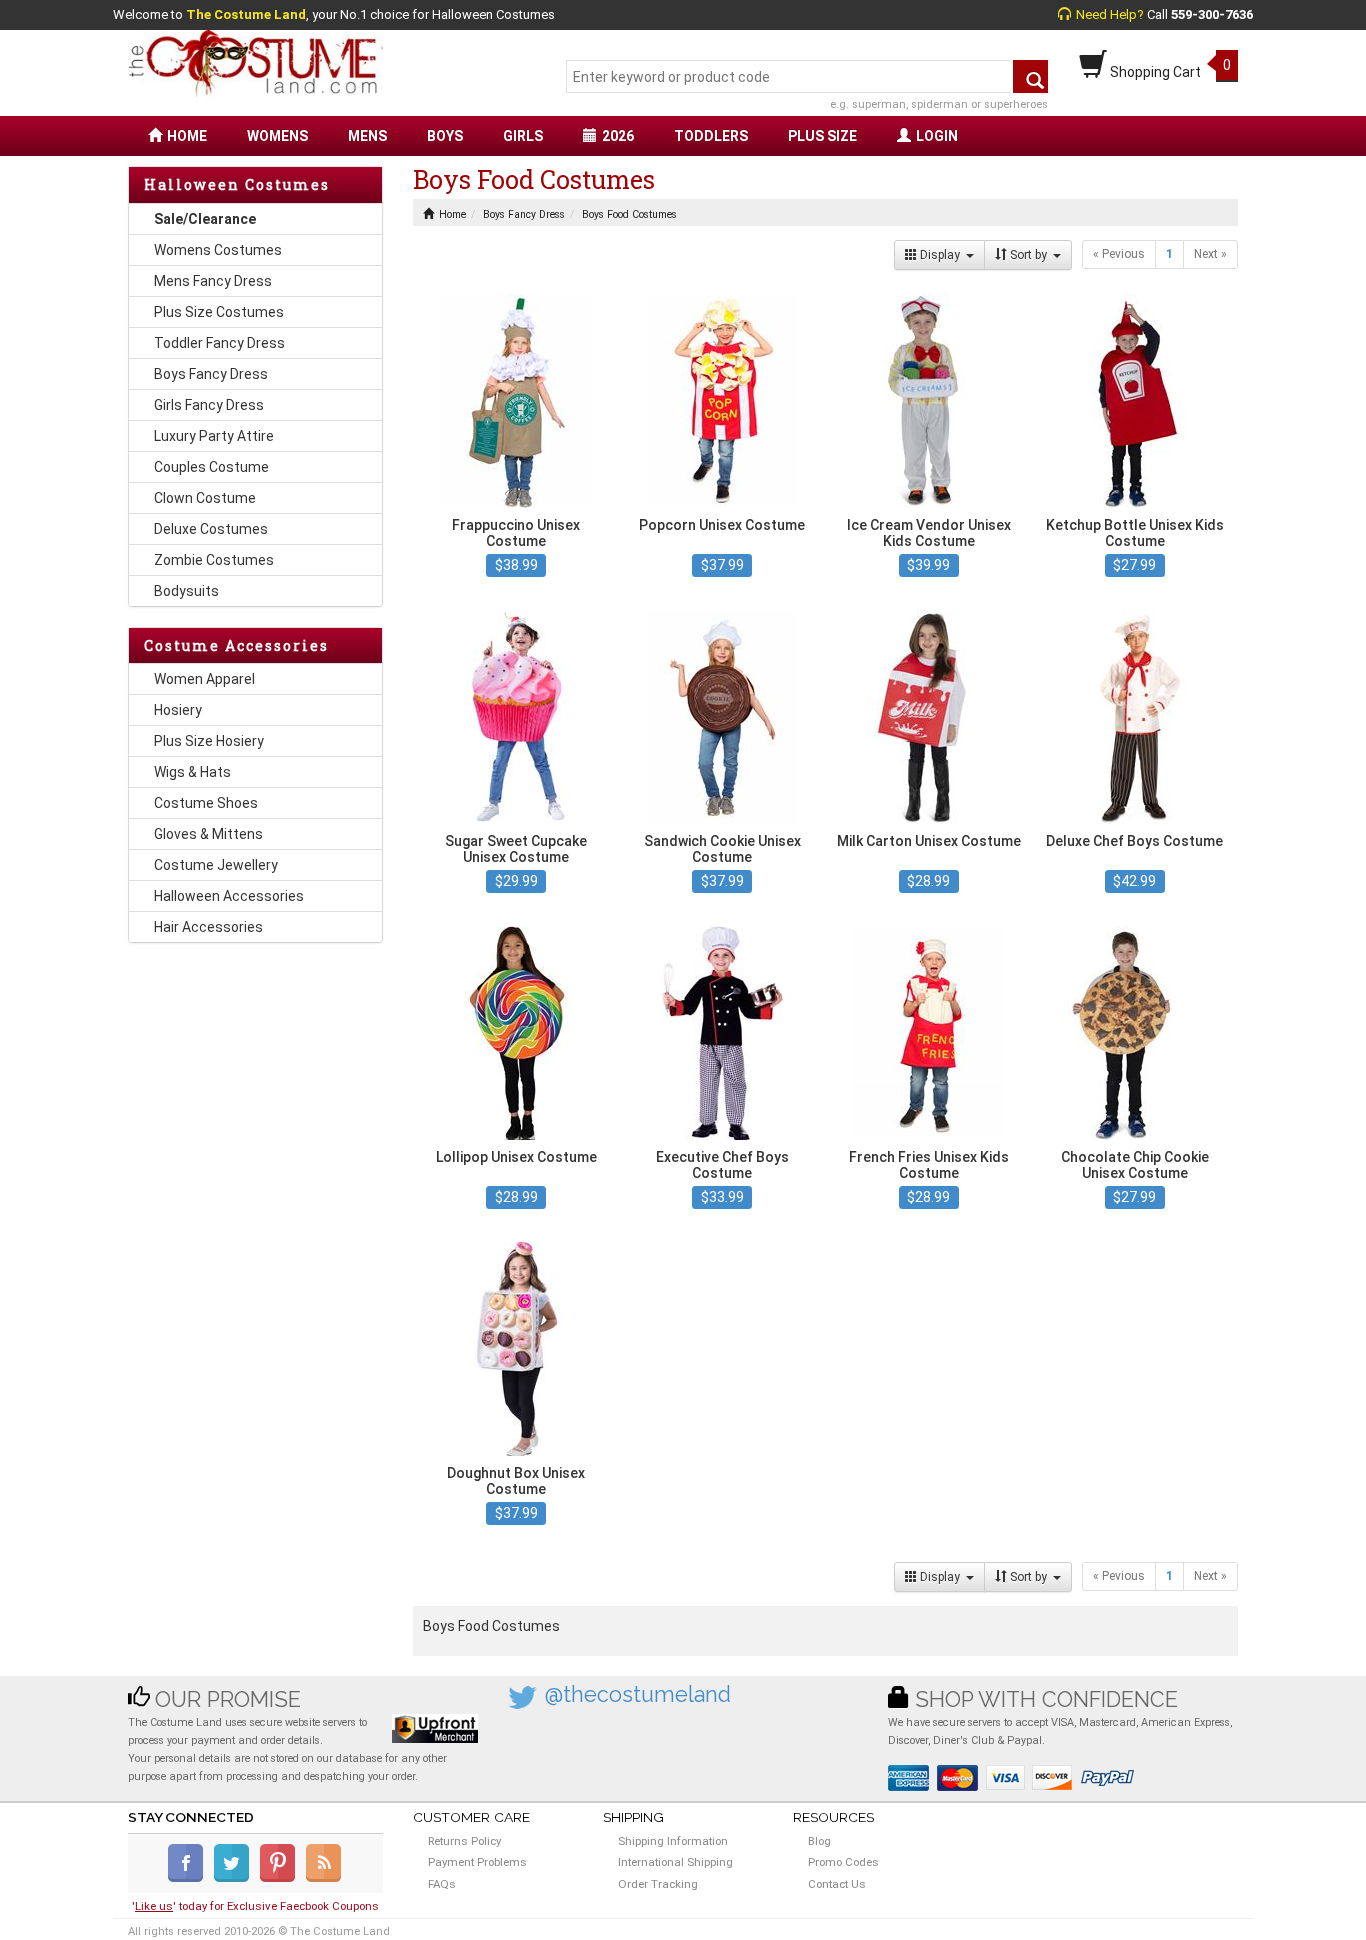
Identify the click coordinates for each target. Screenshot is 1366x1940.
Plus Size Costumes (219, 312)
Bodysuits (186, 591)
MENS (367, 136)
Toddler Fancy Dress (219, 343)
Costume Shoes (206, 803)
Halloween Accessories (229, 896)
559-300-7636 (1212, 14)
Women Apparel (204, 679)
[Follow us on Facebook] (189, 1878)
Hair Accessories (208, 927)
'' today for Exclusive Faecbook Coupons (255, 1906)
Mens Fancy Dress (213, 281)
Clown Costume (205, 498)
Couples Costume (211, 467)
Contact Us (837, 1884)
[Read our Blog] (325, 1878)
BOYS (445, 136)
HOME (187, 136)
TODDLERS (711, 136)
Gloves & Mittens (208, 834)
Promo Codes (843, 1862)
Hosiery (178, 710)
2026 (618, 136)
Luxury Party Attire (214, 436)
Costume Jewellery (216, 865)
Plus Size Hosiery (209, 741)
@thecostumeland (638, 1694)
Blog (819, 1841)
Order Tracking (658, 1884)
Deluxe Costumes (211, 529)
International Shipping (675, 1862)
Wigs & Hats (192, 772)
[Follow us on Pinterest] (281, 1878)
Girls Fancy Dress (209, 405)
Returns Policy (464, 1841)
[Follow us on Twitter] (235, 1878)
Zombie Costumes (214, 560)
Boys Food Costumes (629, 214)
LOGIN (937, 136)
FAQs (442, 1884)
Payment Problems (477, 1862)
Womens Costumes (218, 250)
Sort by (1030, 255)
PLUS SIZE (822, 136)
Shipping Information (673, 1841)
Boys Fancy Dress (211, 374)
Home (452, 214)
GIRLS (523, 136)
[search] (1030, 76)
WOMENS (277, 136)
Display (941, 255)
